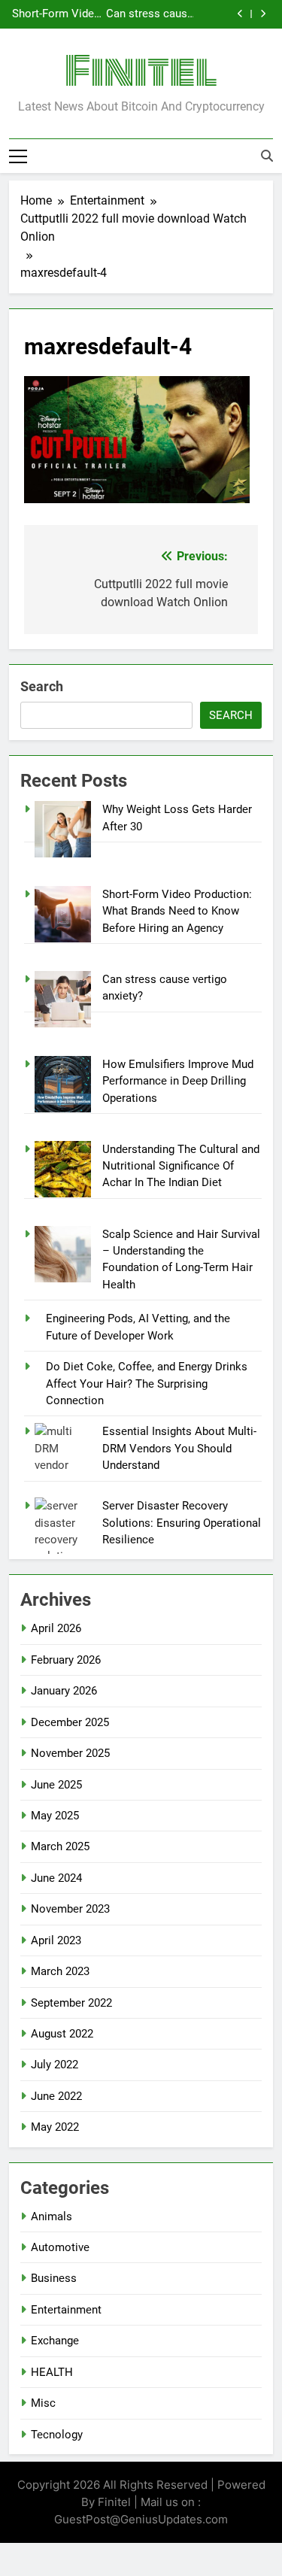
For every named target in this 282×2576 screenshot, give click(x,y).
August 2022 (62, 2034)
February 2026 (66, 1660)
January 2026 (64, 1691)
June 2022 (56, 2096)
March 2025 (60, 1846)
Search (42, 686)
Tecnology (57, 2435)
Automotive (60, 2247)
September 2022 (71, 2003)
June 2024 (56, 1878)
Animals (52, 2216)
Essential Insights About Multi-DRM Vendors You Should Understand (179, 1448)
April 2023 (56, 1940)
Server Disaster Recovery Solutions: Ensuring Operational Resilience (182, 1523)
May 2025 (55, 1816)
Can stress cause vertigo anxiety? (150, 14)
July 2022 (55, 2065)
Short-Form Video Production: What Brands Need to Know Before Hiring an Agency (56, 14)
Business (54, 2278)
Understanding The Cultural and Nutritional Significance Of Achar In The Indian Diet (181, 1166)
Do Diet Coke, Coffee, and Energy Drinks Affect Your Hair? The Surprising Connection (147, 1384)
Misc (43, 2403)
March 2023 (60, 1971)
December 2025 (70, 1722)
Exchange (55, 2341)
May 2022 (55, 2127)
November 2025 (70, 1753)
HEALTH (52, 2372)
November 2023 (70, 1909)
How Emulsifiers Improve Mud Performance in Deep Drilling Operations (178, 1081)
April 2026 (56, 1628)
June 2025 (56, 1785)
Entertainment (66, 2310)
